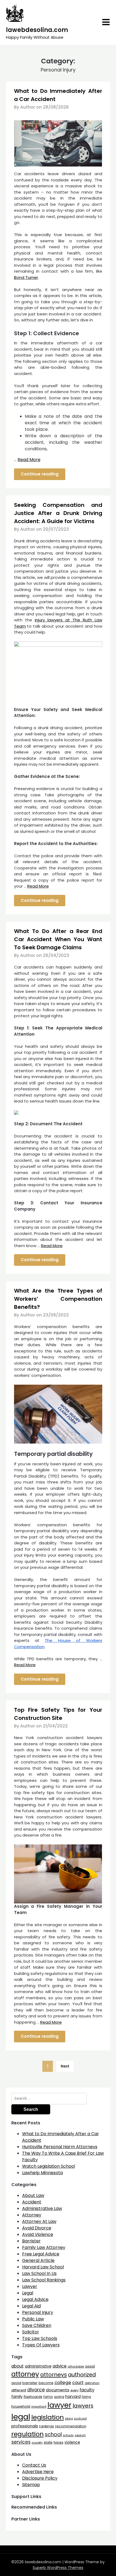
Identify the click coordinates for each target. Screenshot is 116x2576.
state (48, 2442)
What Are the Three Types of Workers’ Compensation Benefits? (58, 1299)
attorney (25, 2374)
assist (90, 2366)
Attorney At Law (39, 2221)
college (63, 2383)
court (78, 2383)
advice (60, 2366)
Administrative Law (42, 2208)
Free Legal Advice (41, 2254)
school (53, 2435)
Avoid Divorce (37, 2228)
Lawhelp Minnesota (42, 2173)
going (59, 2397)
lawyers (83, 2406)
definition (92, 2383)
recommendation (71, 2426)
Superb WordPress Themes (58, 2568)
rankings (47, 2426)
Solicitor (31, 2332)
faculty (87, 2390)
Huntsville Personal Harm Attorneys (60, 2147)
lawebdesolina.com (37, 30)
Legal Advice (35, 2299)
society (37, 2443)
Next (65, 2066)
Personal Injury (38, 2312)
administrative (38, 2366)
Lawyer (30, 2286)
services (21, 2442)
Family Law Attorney (44, 2247)
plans (69, 2419)
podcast (81, 2419)
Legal (28, 2293)
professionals (25, 2426)
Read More (29, 460)
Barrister (31, 2241)
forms (48, 2397)
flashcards (33, 2397)
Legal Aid (31, 2306)
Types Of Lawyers (41, 2345)
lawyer (59, 2405)
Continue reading (40, 474)
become (46, 2383)
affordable (76, 2366)
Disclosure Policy (40, 2478)
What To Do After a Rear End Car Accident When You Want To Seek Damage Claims (58, 939)
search (80, 2435)
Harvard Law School (43, 2267)
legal (21, 2417)
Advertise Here (38, 2472)
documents (58, 2390)
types (59, 2442)
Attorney (32, 2215)
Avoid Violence (38, 2234)
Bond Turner (26, 277)
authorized (82, 2375)
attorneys (54, 2375)
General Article (38, 2260)
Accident (32, 2202)
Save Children (37, 2325)
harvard (73, 2396)
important (39, 2407)
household (21, 2406)
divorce (36, 2390)
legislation (48, 2417)
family (17, 2397)
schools (68, 2435)
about (18, 2366)
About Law (33, 2195)
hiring (86, 2397)
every (74, 2390)
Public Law (33, 2319)
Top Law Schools (40, 2338)
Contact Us (34, 2465)
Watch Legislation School (49, 2166)
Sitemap (31, 2485)
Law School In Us (39, 2273)
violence (72, 2442)
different (19, 2390)
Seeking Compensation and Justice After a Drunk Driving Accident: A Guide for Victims (58, 513)
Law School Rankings (44, 2280)
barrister (30, 2383)
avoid (16, 2383)
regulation (28, 2434)
